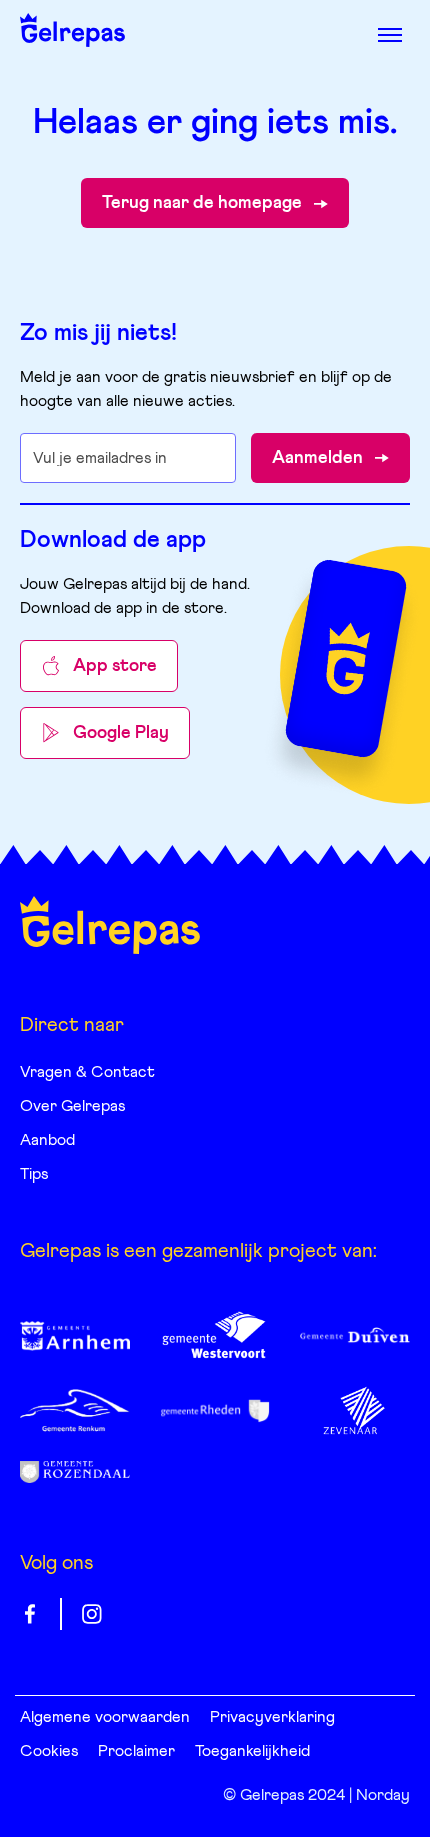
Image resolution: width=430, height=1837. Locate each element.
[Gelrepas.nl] (110, 925)
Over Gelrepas (72, 1106)
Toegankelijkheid (252, 1751)
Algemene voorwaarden (105, 1717)
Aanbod (47, 1140)
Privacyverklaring (272, 1717)
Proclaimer (136, 1751)
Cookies (49, 1751)
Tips (34, 1174)
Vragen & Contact (87, 1072)
